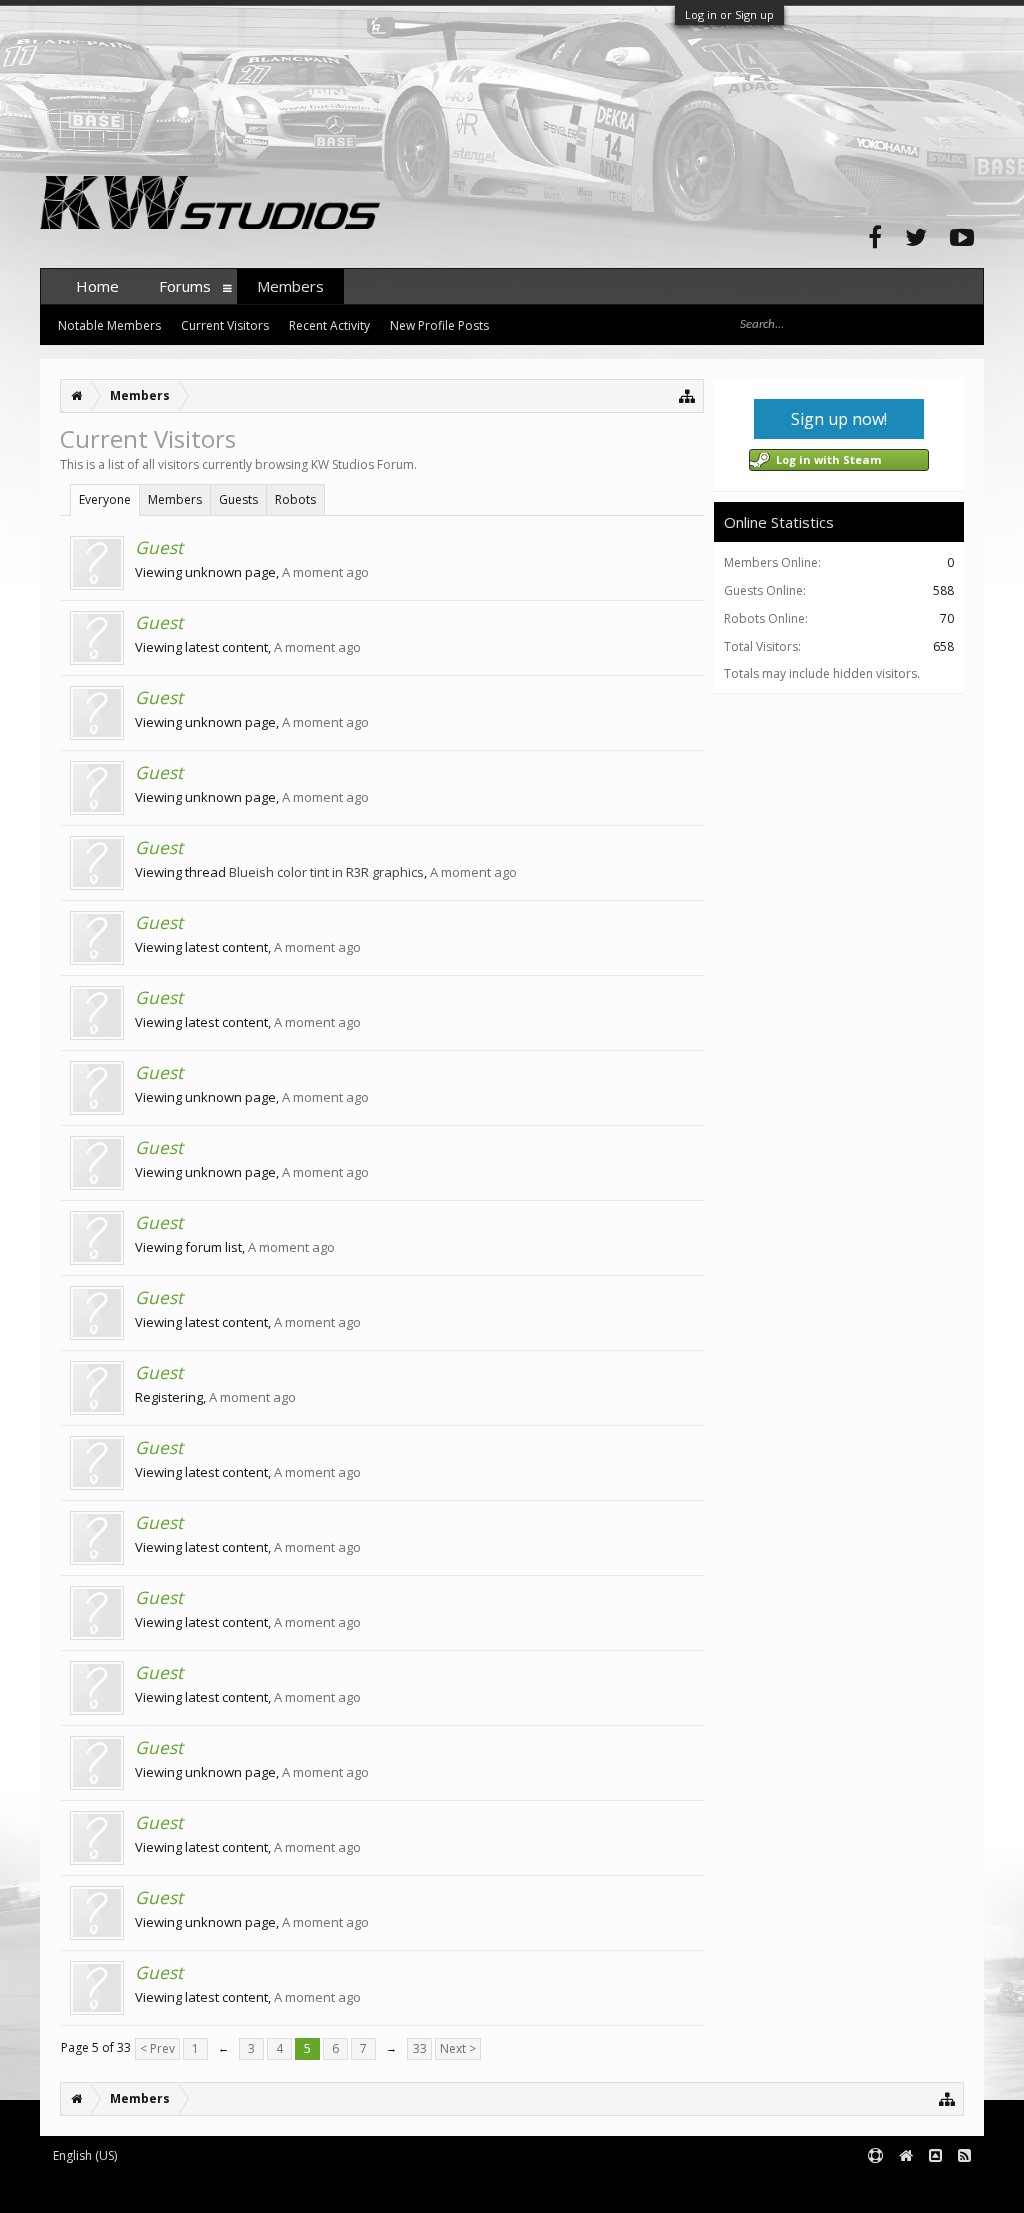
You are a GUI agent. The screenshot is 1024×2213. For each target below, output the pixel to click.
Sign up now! (839, 419)
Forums (185, 286)
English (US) (85, 2155)
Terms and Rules (934, 2188)
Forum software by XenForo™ (191, 2188)
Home (97, 286)
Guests (238, 499)
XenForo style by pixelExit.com (433, 2188)
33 (420, 2048)
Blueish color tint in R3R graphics (326, 872)
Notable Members (109, 325)
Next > (458, 2048)
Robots (295, 499)
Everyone (105, 499)
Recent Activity (329, 325)
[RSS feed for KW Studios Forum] (964, 2156)
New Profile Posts (439, 325)
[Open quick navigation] (687, 395)
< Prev (157, 2048)
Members (175, 499)
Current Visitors (225, 325)
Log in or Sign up (729, 14)
